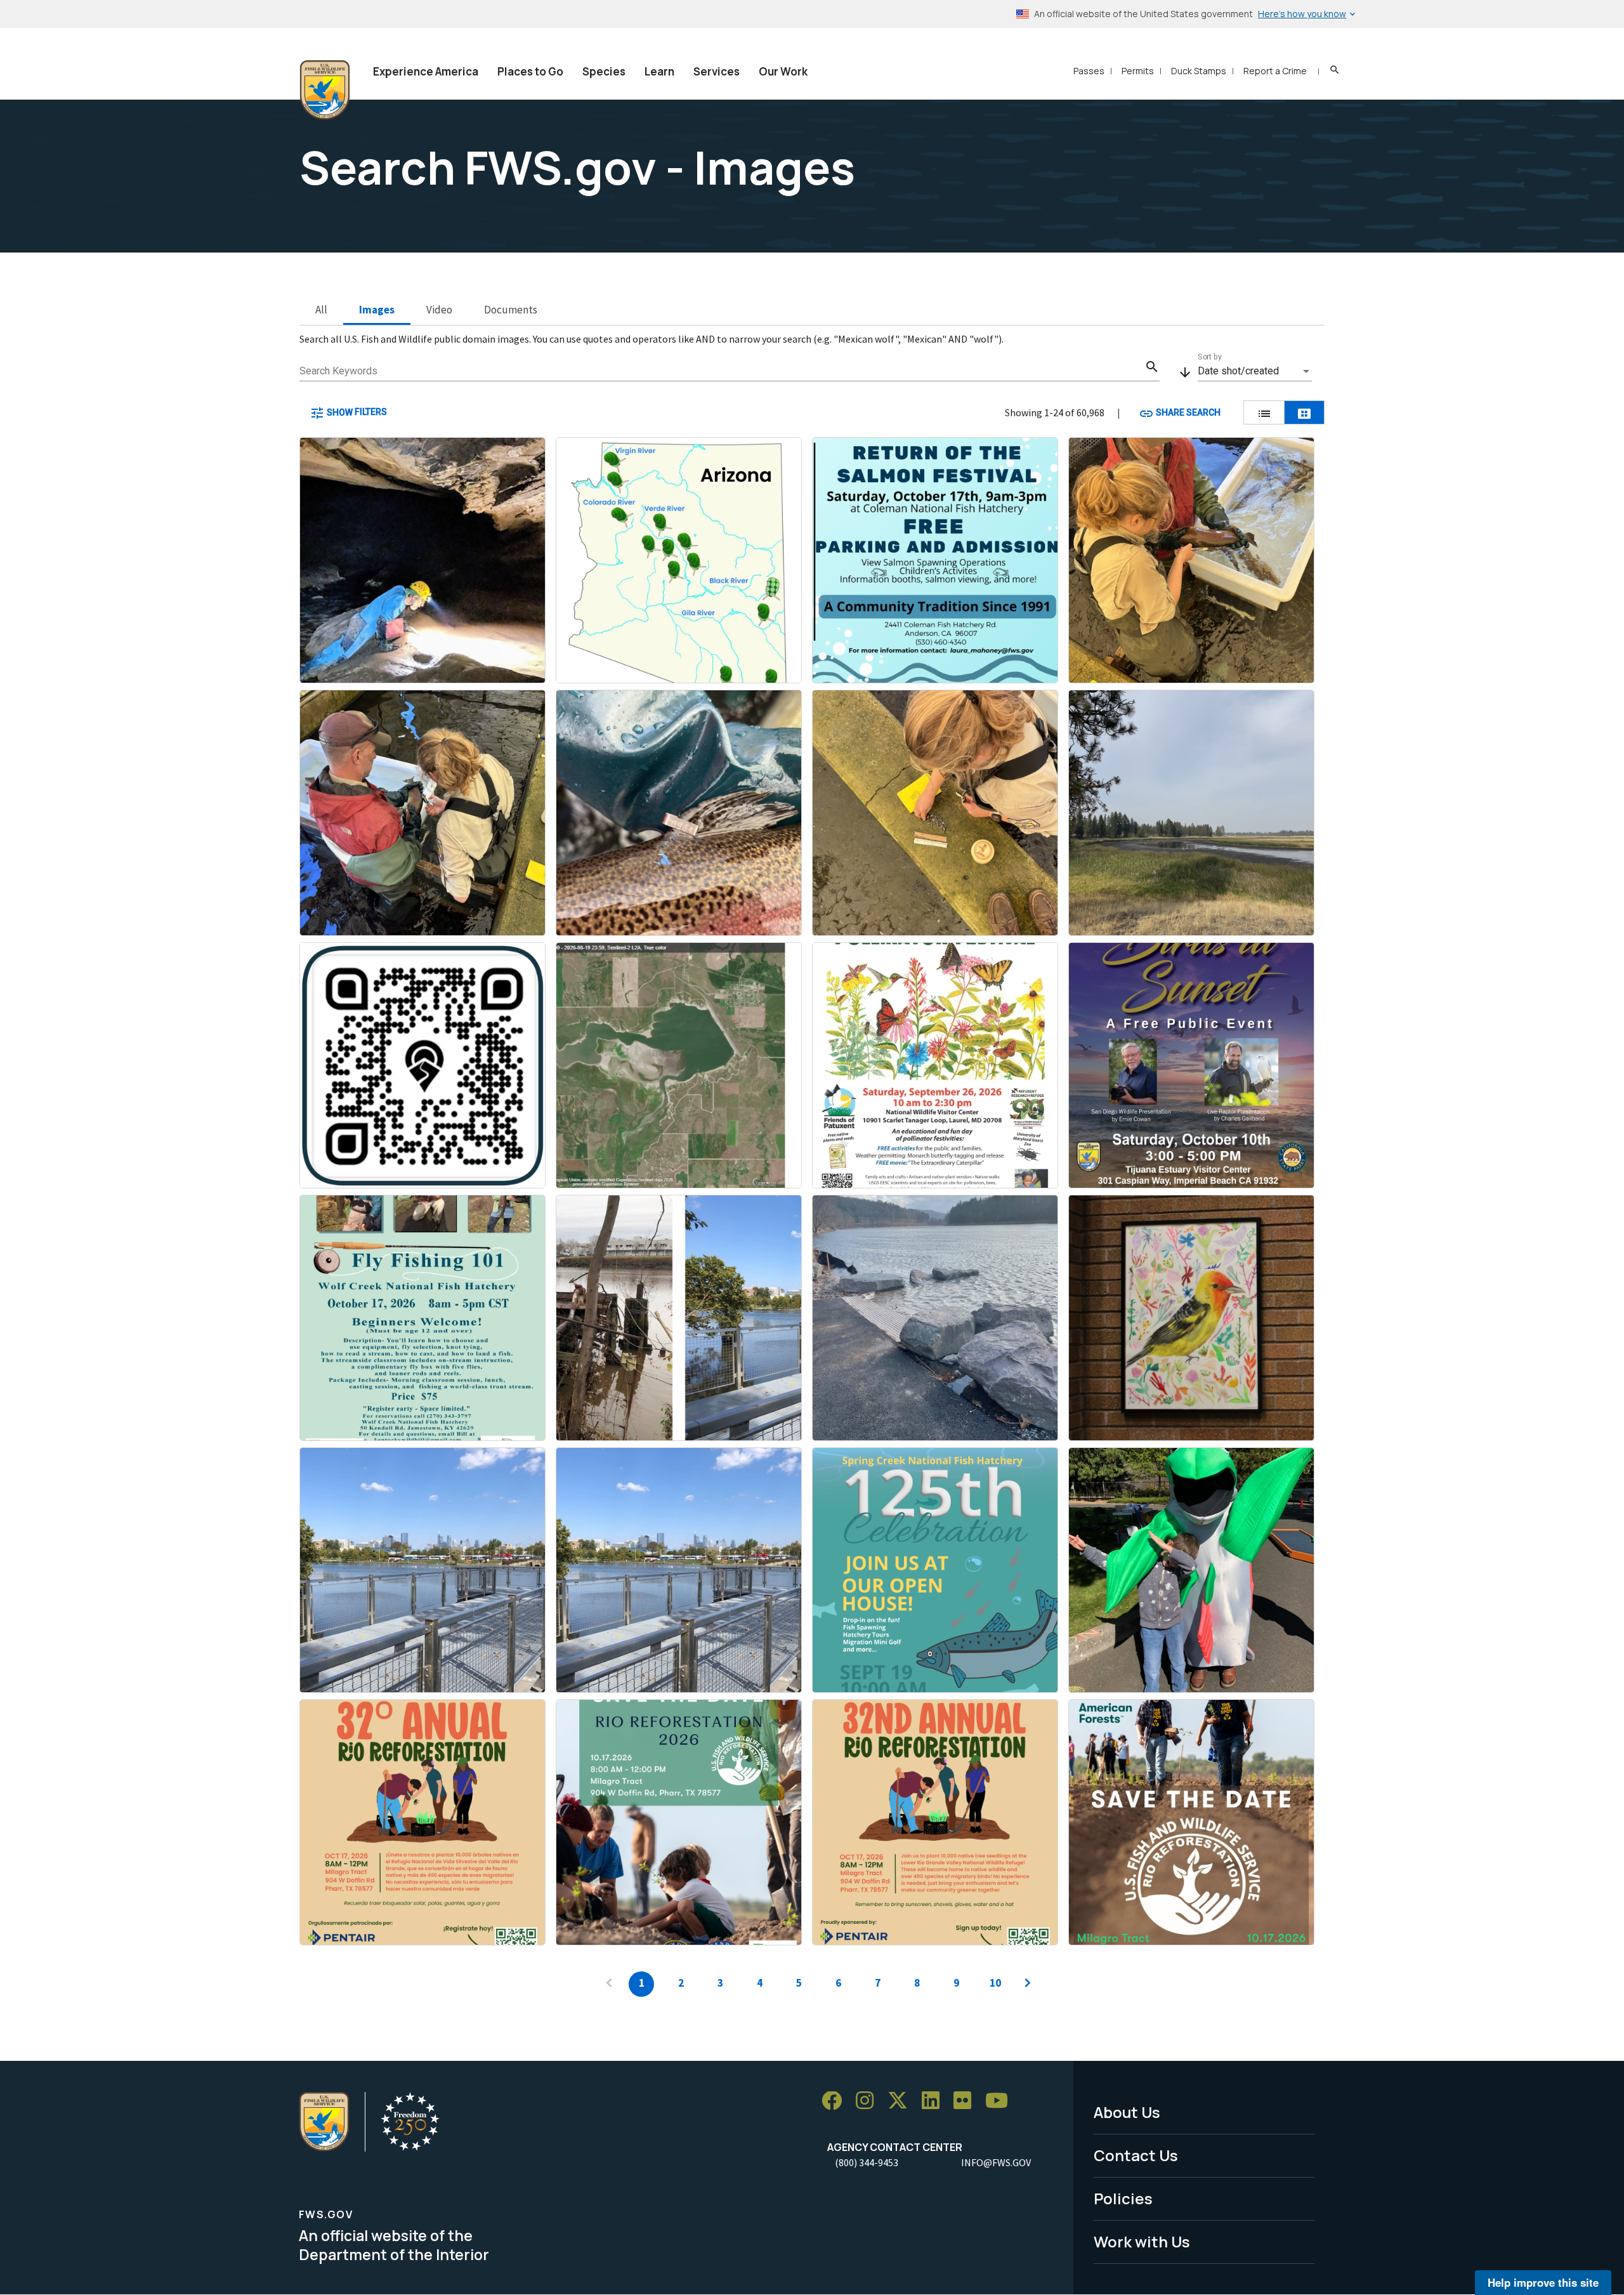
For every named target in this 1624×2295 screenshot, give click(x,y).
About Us (1127, 2112)
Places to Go (530, 71)
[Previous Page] (609, 1984)
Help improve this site (1543, 2282)
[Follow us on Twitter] (902, 2101)
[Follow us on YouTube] (1001, 2101)
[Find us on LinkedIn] (935, 2101)
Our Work (783, 71)
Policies (1123, 2198)
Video (439, 310)
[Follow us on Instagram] (869, 2101)
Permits (1138, 71)
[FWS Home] (325, 90)
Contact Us (1136, 2155)
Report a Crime (1275, 71)
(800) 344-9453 (867, 2162)
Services (717, 71)
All (321, 310)
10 (995, 1983)
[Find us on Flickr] (967, 2101)
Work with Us (1142, 2241)
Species (604, 71)
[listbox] (1255, 371)
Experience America (426, 71)
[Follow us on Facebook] (836, 2101)
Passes (1089, 71)
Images (377, 310)
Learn (659, 71)
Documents (511, 310)
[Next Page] (1028, 1984)
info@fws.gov (996, 2162)
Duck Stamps (1199, 71)
